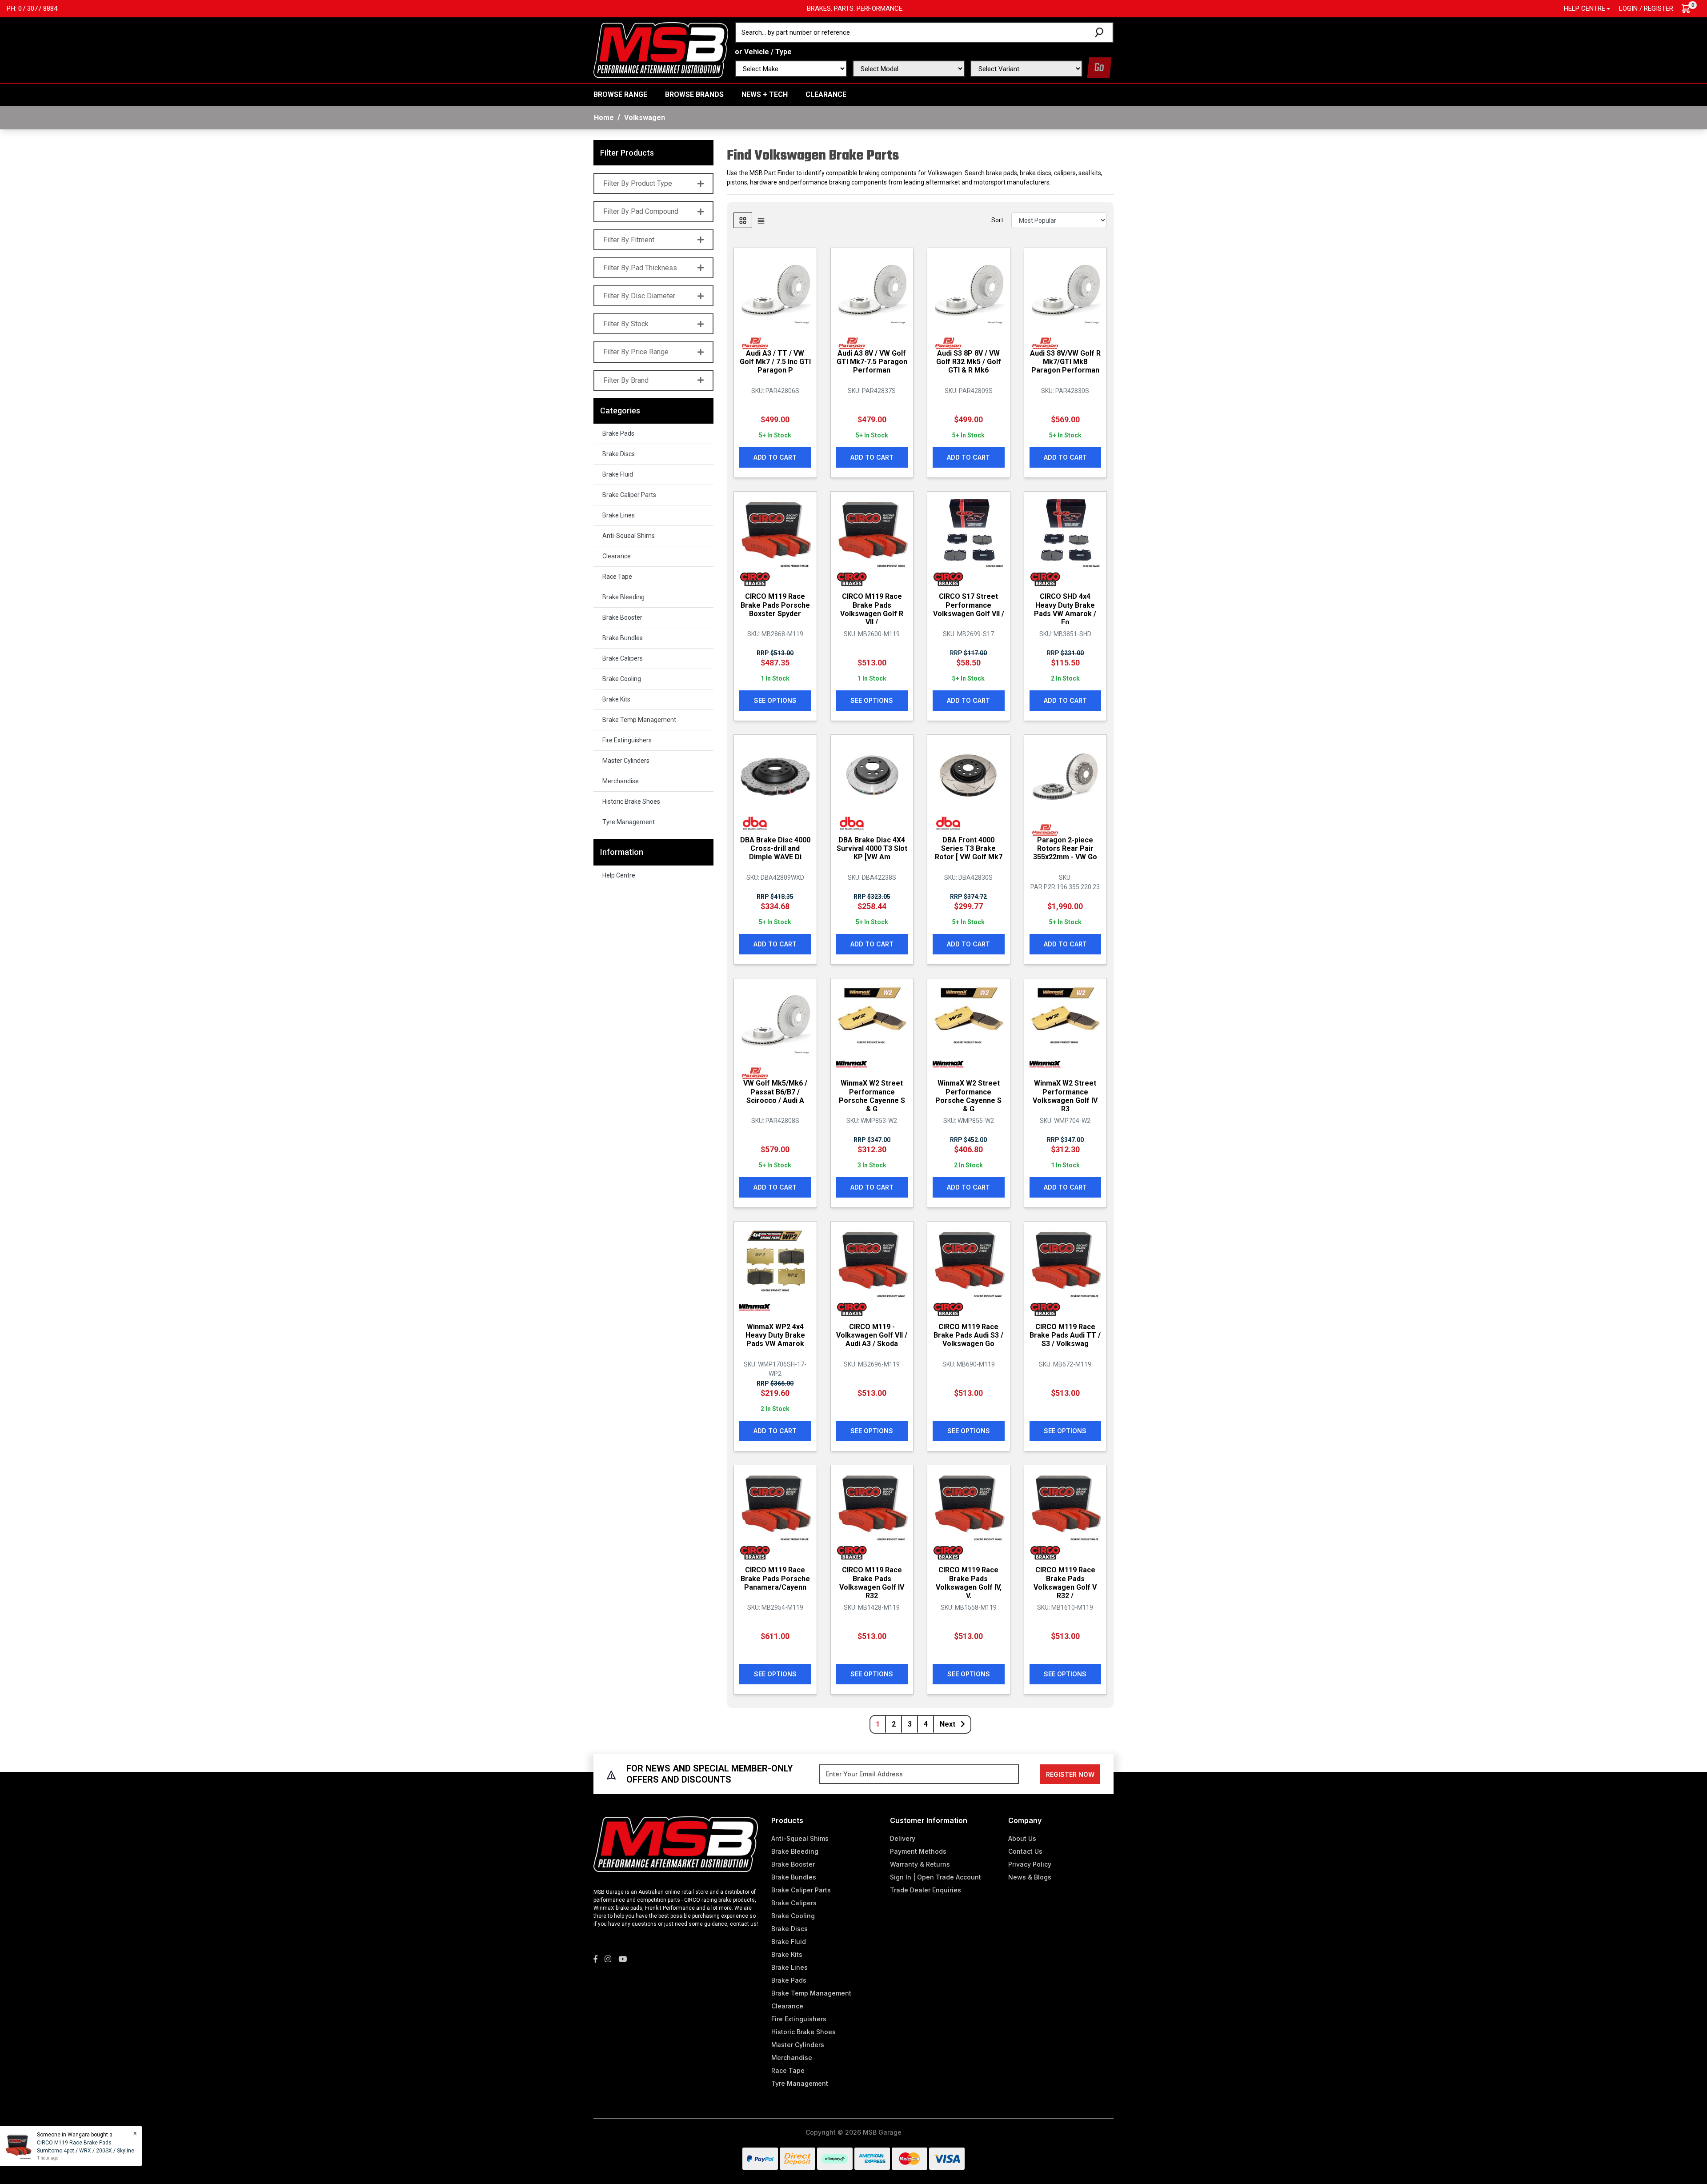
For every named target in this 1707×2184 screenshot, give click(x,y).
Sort (997, 220)
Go (1099, 68)
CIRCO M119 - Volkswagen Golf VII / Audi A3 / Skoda (872, 1335)
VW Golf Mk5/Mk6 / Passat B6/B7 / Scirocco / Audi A (775, 1092)
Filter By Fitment (629, 240)
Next (948, 1724)
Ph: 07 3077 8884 (32, 8)
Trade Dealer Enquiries (926, 1890)
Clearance (826, 94)
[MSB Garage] (661, 49)
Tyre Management (629, 822)
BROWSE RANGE (620, 94)
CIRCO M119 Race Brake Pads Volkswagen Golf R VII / (872, 609)
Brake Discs (619, 454)
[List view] (761, 220)
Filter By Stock (626, 324)
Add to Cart (775, 457)
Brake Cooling (622, 679)
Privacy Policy (1030, 1864)
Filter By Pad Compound (641, 211)
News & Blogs (1030, 1877)
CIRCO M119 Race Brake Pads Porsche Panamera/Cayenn (775, 1578)
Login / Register (1646, 8)
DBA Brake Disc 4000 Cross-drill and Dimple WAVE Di (775, 848)
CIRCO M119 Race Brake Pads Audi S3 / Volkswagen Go (968, 1335)
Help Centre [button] (1585, 8)
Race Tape (617, 577)
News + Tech (765, 94)
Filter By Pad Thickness (640, 268)
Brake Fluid (618, 474)
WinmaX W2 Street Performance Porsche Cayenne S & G (872, 1096)
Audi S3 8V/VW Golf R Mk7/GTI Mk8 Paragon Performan (1065, 362)
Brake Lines (619, 515)
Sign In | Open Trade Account (936, 1877)
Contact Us (1025, 1851)
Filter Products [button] (627, 153)
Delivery (903, 1838)
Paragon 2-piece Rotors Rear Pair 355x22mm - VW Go (1065, 848)
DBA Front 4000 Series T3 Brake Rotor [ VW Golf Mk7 (969, 848)
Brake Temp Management (639, 720)
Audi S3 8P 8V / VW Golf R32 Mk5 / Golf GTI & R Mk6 (969, 362)
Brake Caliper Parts (629, 495)
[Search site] (1101, 32)
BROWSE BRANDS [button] (694, 94)
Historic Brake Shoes (631, 801)
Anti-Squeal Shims (629, 536)
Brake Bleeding (623, 597)
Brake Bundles (623, 638)
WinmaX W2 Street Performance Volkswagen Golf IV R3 (1065, 1096)
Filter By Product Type (638, 183)
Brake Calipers (623, 658)
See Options (775, 700)
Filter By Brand (626, 380)
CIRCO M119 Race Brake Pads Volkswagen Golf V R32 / (1065, 1583)
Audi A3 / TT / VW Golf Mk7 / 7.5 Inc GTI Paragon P (775, 362)
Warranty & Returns (920, 1864)
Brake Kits (616, 699)
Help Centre (619, 875)
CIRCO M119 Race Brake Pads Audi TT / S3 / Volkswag (1065, 1335)
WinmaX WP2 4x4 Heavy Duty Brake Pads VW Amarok (775, 1335)
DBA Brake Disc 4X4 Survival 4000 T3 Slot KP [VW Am (872, 848)
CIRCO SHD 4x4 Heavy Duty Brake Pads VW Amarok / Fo (1065, 609)
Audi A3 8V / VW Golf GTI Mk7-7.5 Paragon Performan (872, 362)
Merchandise (621, 781)
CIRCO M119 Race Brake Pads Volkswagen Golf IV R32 (872, 1583)
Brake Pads (618, 433)
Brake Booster (622, 617)
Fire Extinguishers (627, 740)
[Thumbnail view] (743, 220)
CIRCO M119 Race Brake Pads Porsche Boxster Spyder (775, 605)
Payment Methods (918, 1851)
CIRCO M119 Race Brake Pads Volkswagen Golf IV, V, (969, 1583)
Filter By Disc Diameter (639, 296)
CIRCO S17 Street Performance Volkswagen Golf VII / (969, 605)
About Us (1022, 1838)
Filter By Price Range (636, 352)
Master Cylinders (626, 761)
